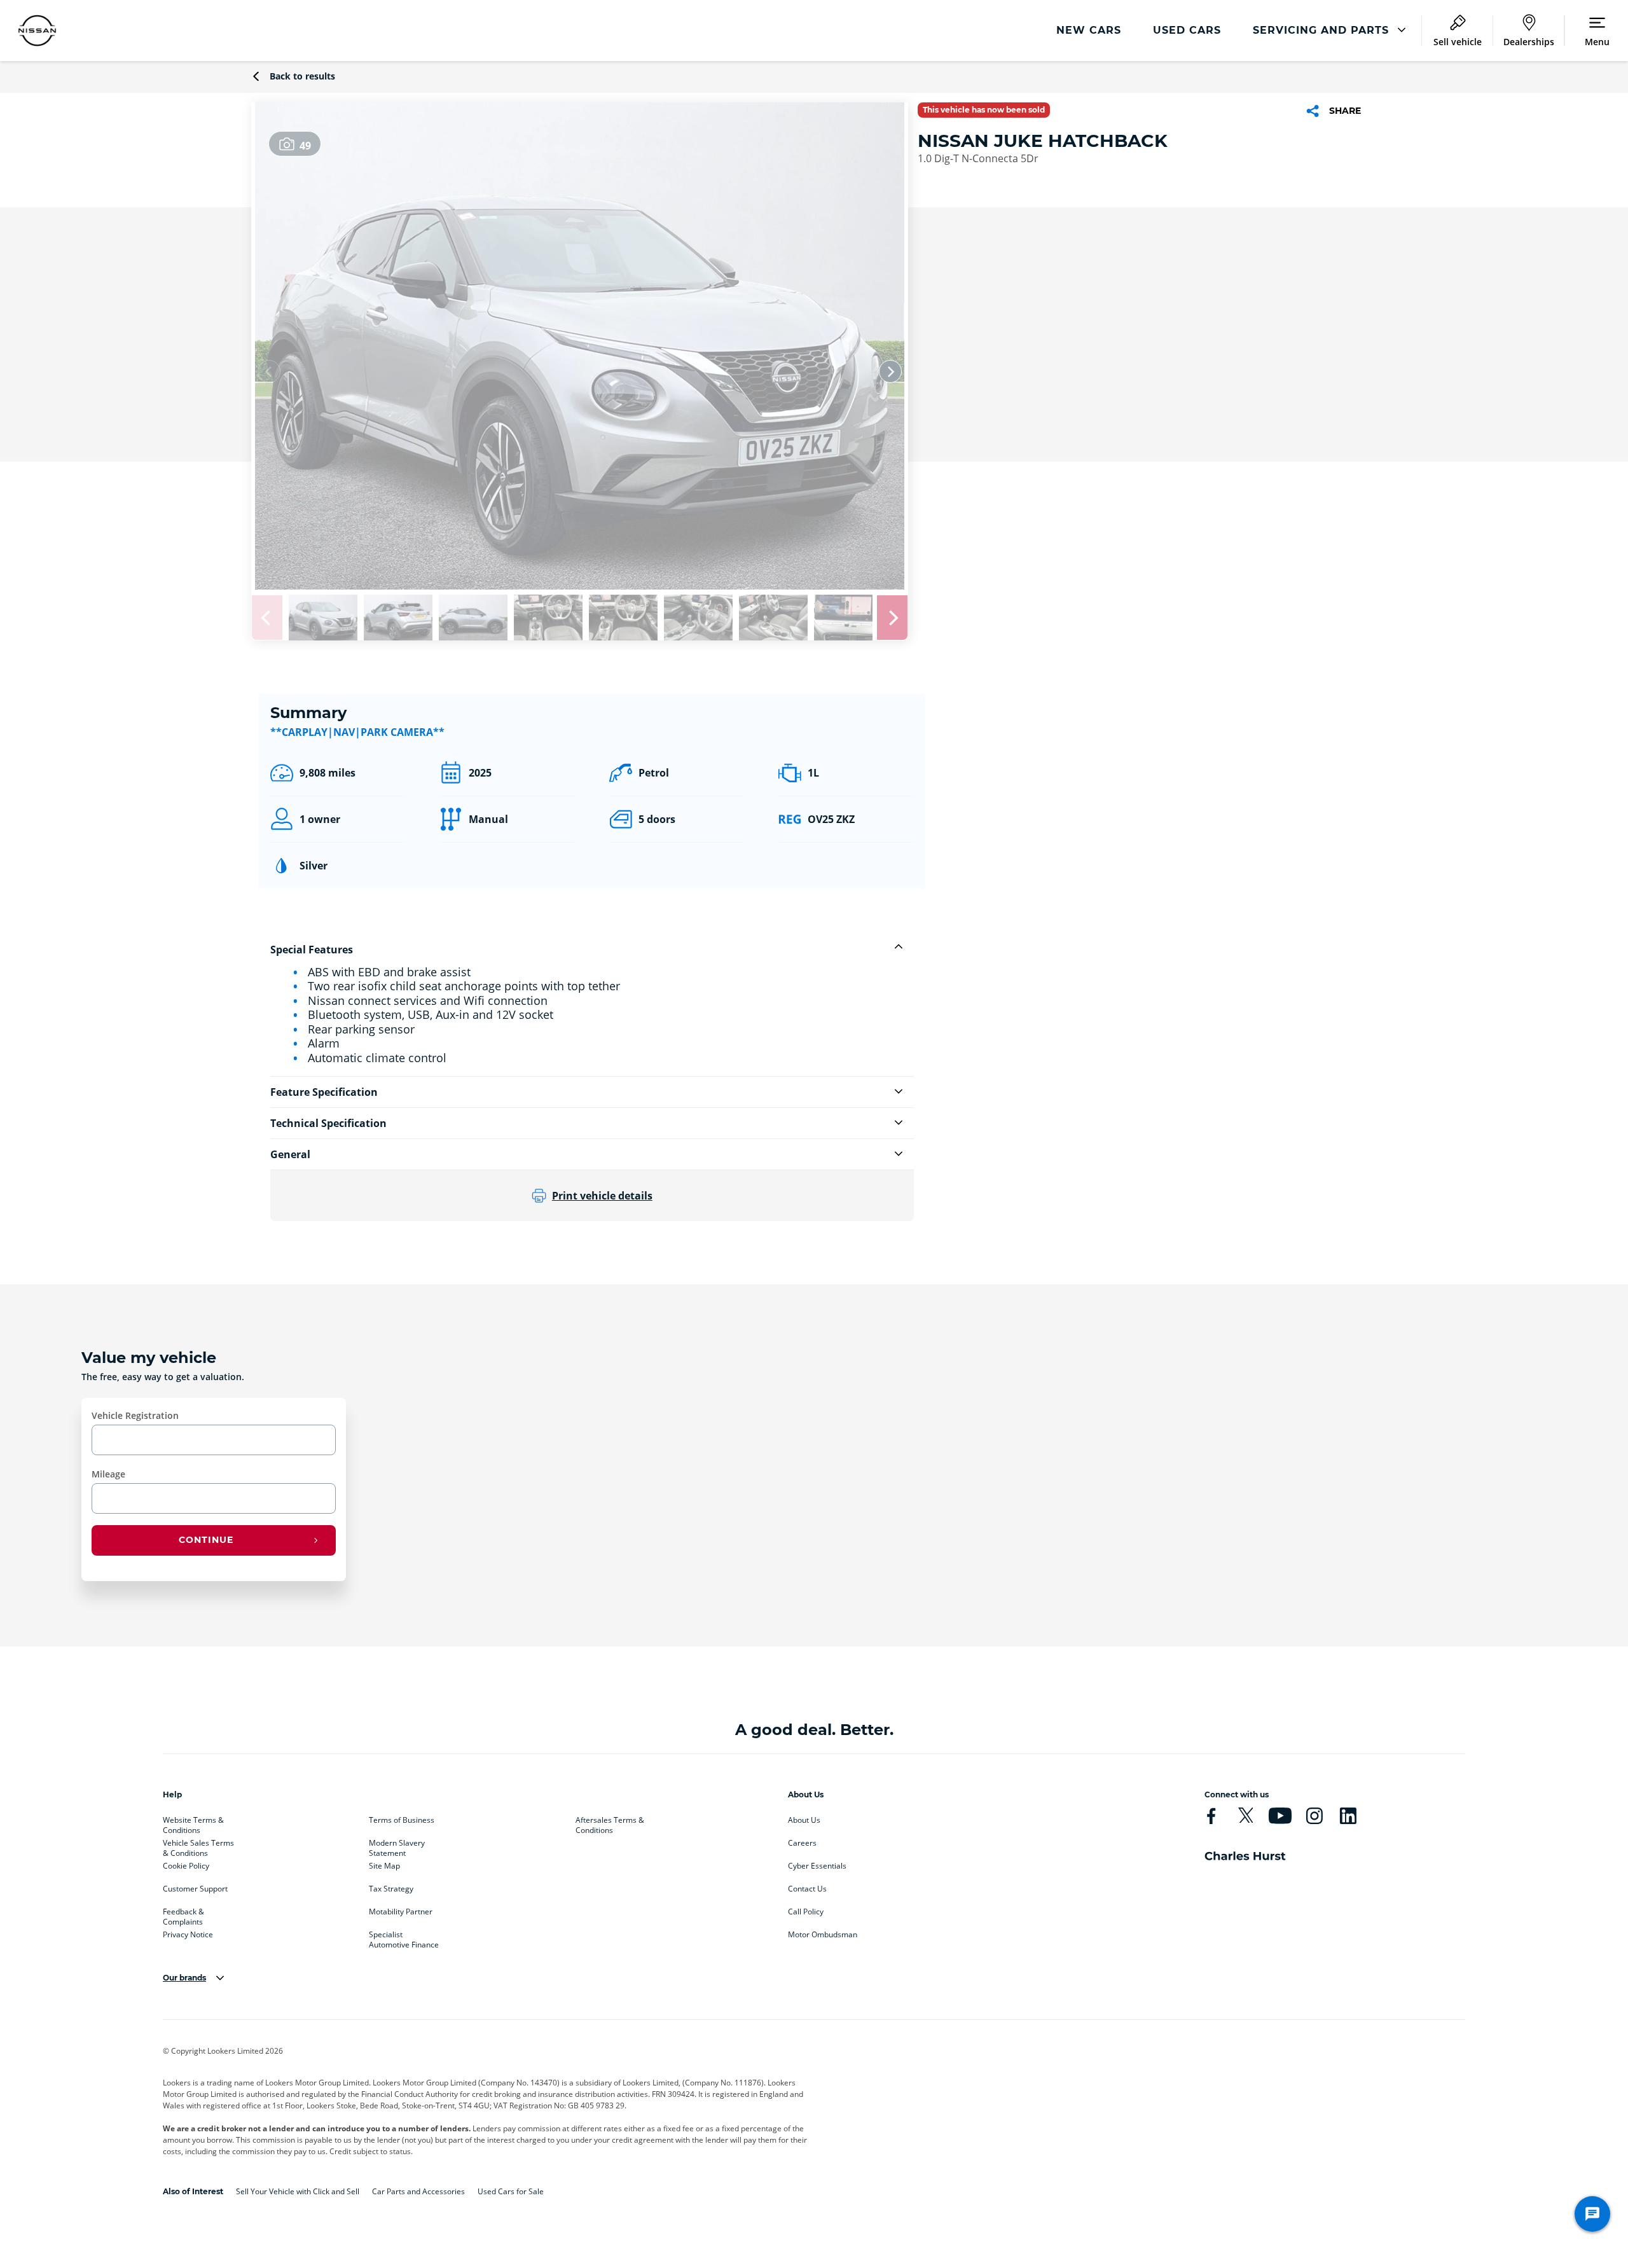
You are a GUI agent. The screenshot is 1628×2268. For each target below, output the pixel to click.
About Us (804, 1820)
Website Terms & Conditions (193, 1823)
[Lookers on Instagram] (1314, 1816)
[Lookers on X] (1245, 1816)
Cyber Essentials (817, 1866)
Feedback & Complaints (183, 1914)
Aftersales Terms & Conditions (610, 1823)
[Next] (890, 371)
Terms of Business (402, 1820)
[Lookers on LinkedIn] (1348, 1816)
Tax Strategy (391, 1889)
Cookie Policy (186, 1866)
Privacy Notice (188, 1935)
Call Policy (806, 1912)
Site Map (384, 1866)
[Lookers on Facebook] (1211, 1816)
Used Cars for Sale (511, 2191)
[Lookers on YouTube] (1280, 1816)
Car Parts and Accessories (418, 2191)
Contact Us (807, 1889)
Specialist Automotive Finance (404, 1937)
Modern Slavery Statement (397, 1846)
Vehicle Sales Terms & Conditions (198, 1846)
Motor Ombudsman (823, 1935)
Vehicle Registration (135, 1415)
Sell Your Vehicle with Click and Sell (298, 2191)
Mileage (108, 1474)
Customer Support (195, 1889)
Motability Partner (401, 1912)
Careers (802, 1843)
